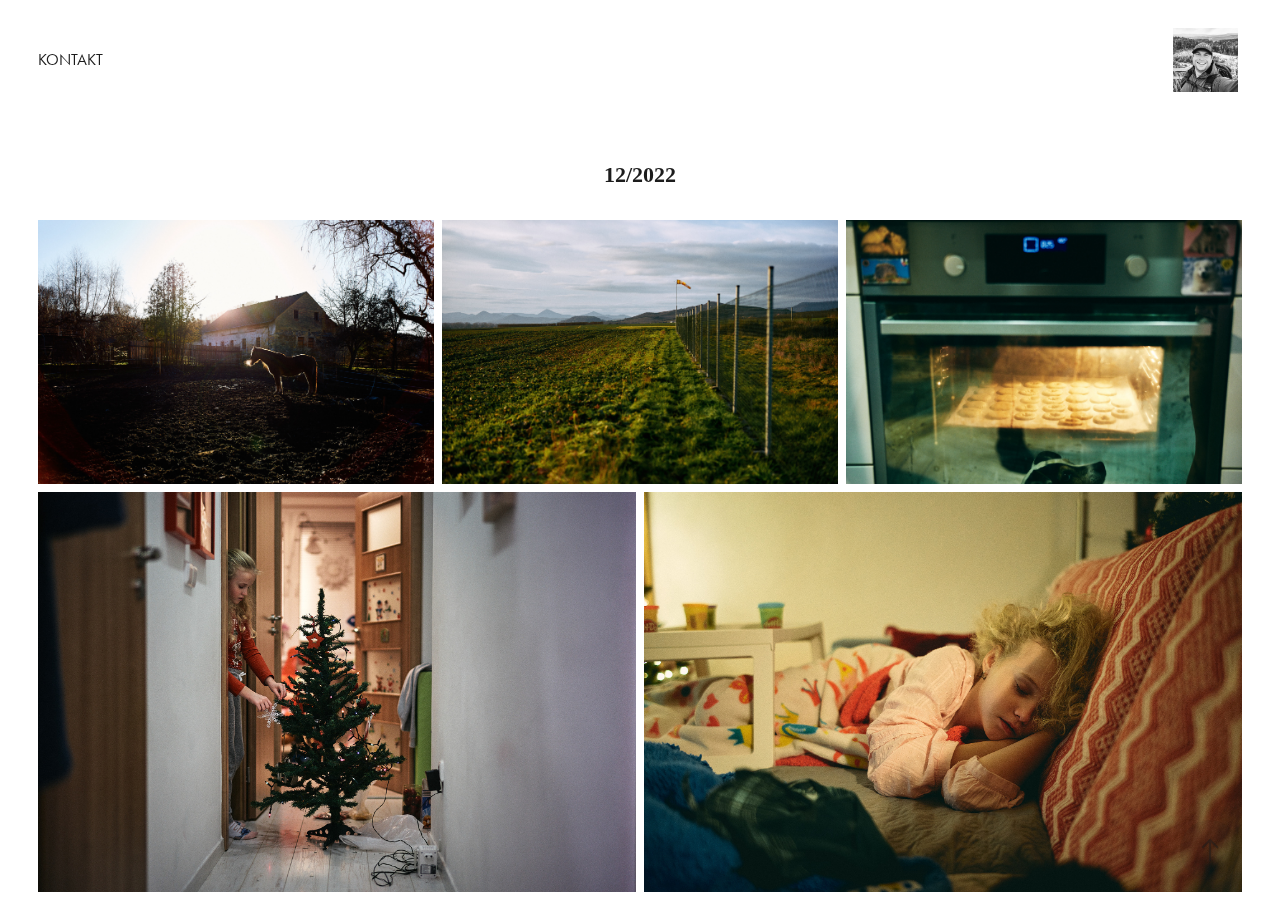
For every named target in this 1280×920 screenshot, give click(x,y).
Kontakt (70, 59)
